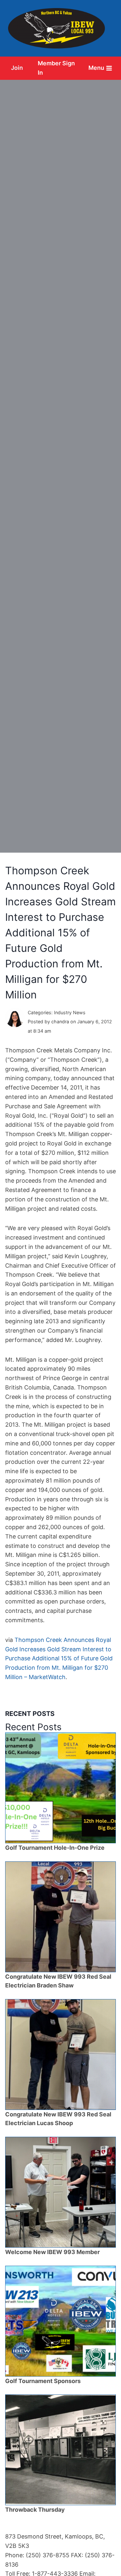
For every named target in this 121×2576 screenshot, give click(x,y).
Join (17, 68)
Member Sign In (56, 68)
